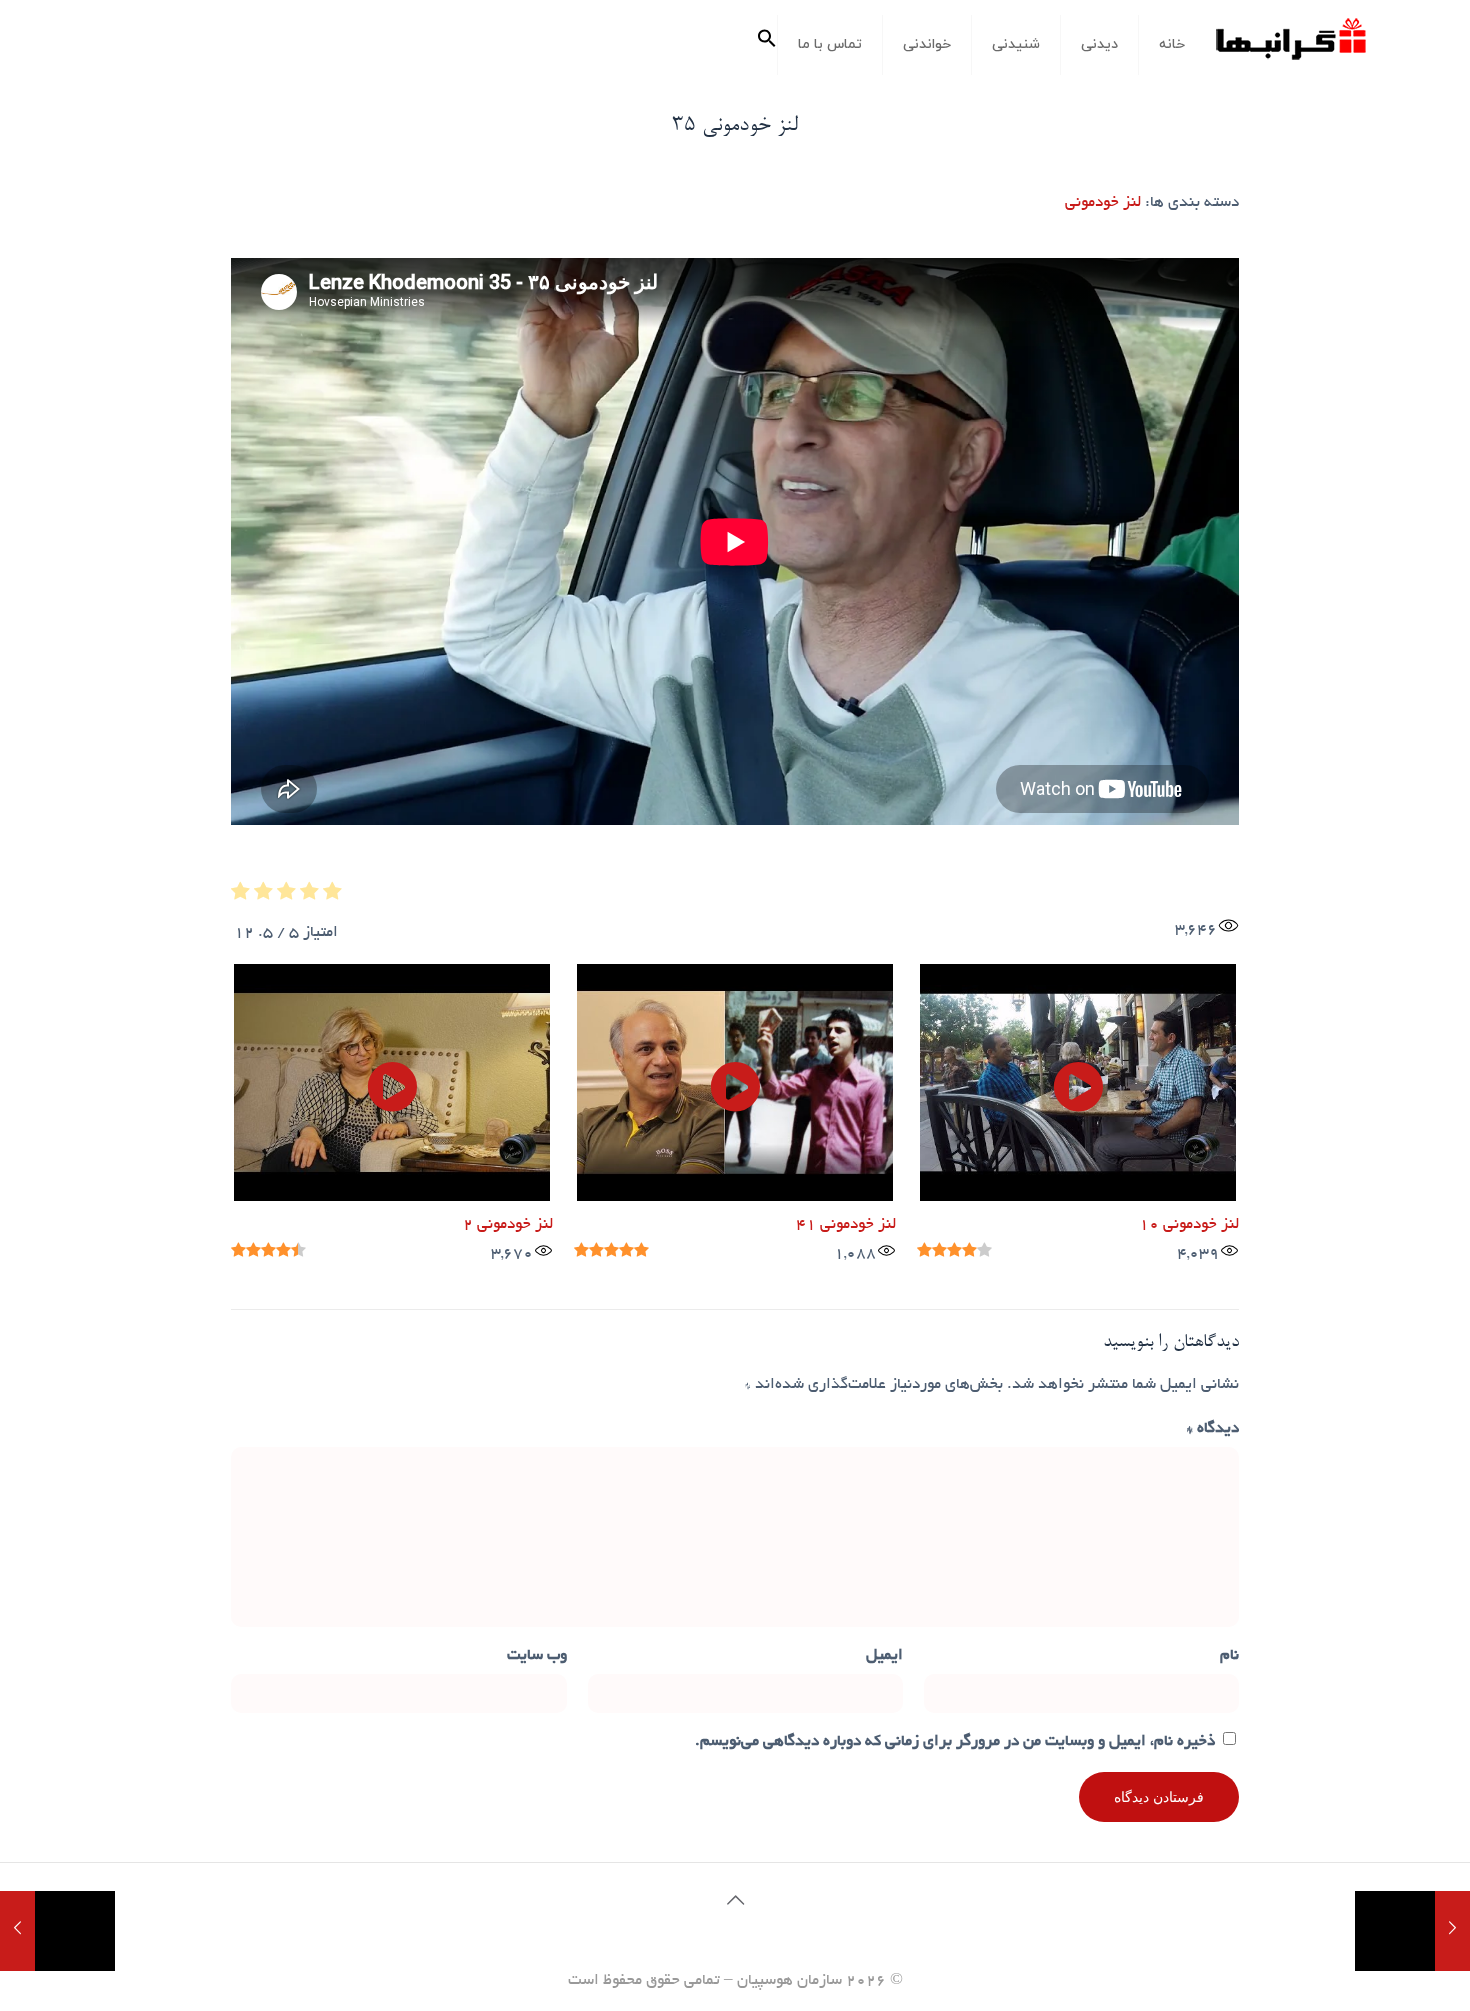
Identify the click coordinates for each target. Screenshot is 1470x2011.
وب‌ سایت (537, 1656)
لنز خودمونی (1103, 203)
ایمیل (884, 1656)
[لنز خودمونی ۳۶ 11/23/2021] (57, 1931)
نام (1229, 1656)
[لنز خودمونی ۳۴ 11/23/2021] (1412, 1931)
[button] (767, 45)
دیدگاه (1213, 1429)
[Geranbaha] (1290, 46)
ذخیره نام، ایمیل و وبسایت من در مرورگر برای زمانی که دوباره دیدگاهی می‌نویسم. (955, 1742)
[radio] (332, 896)
